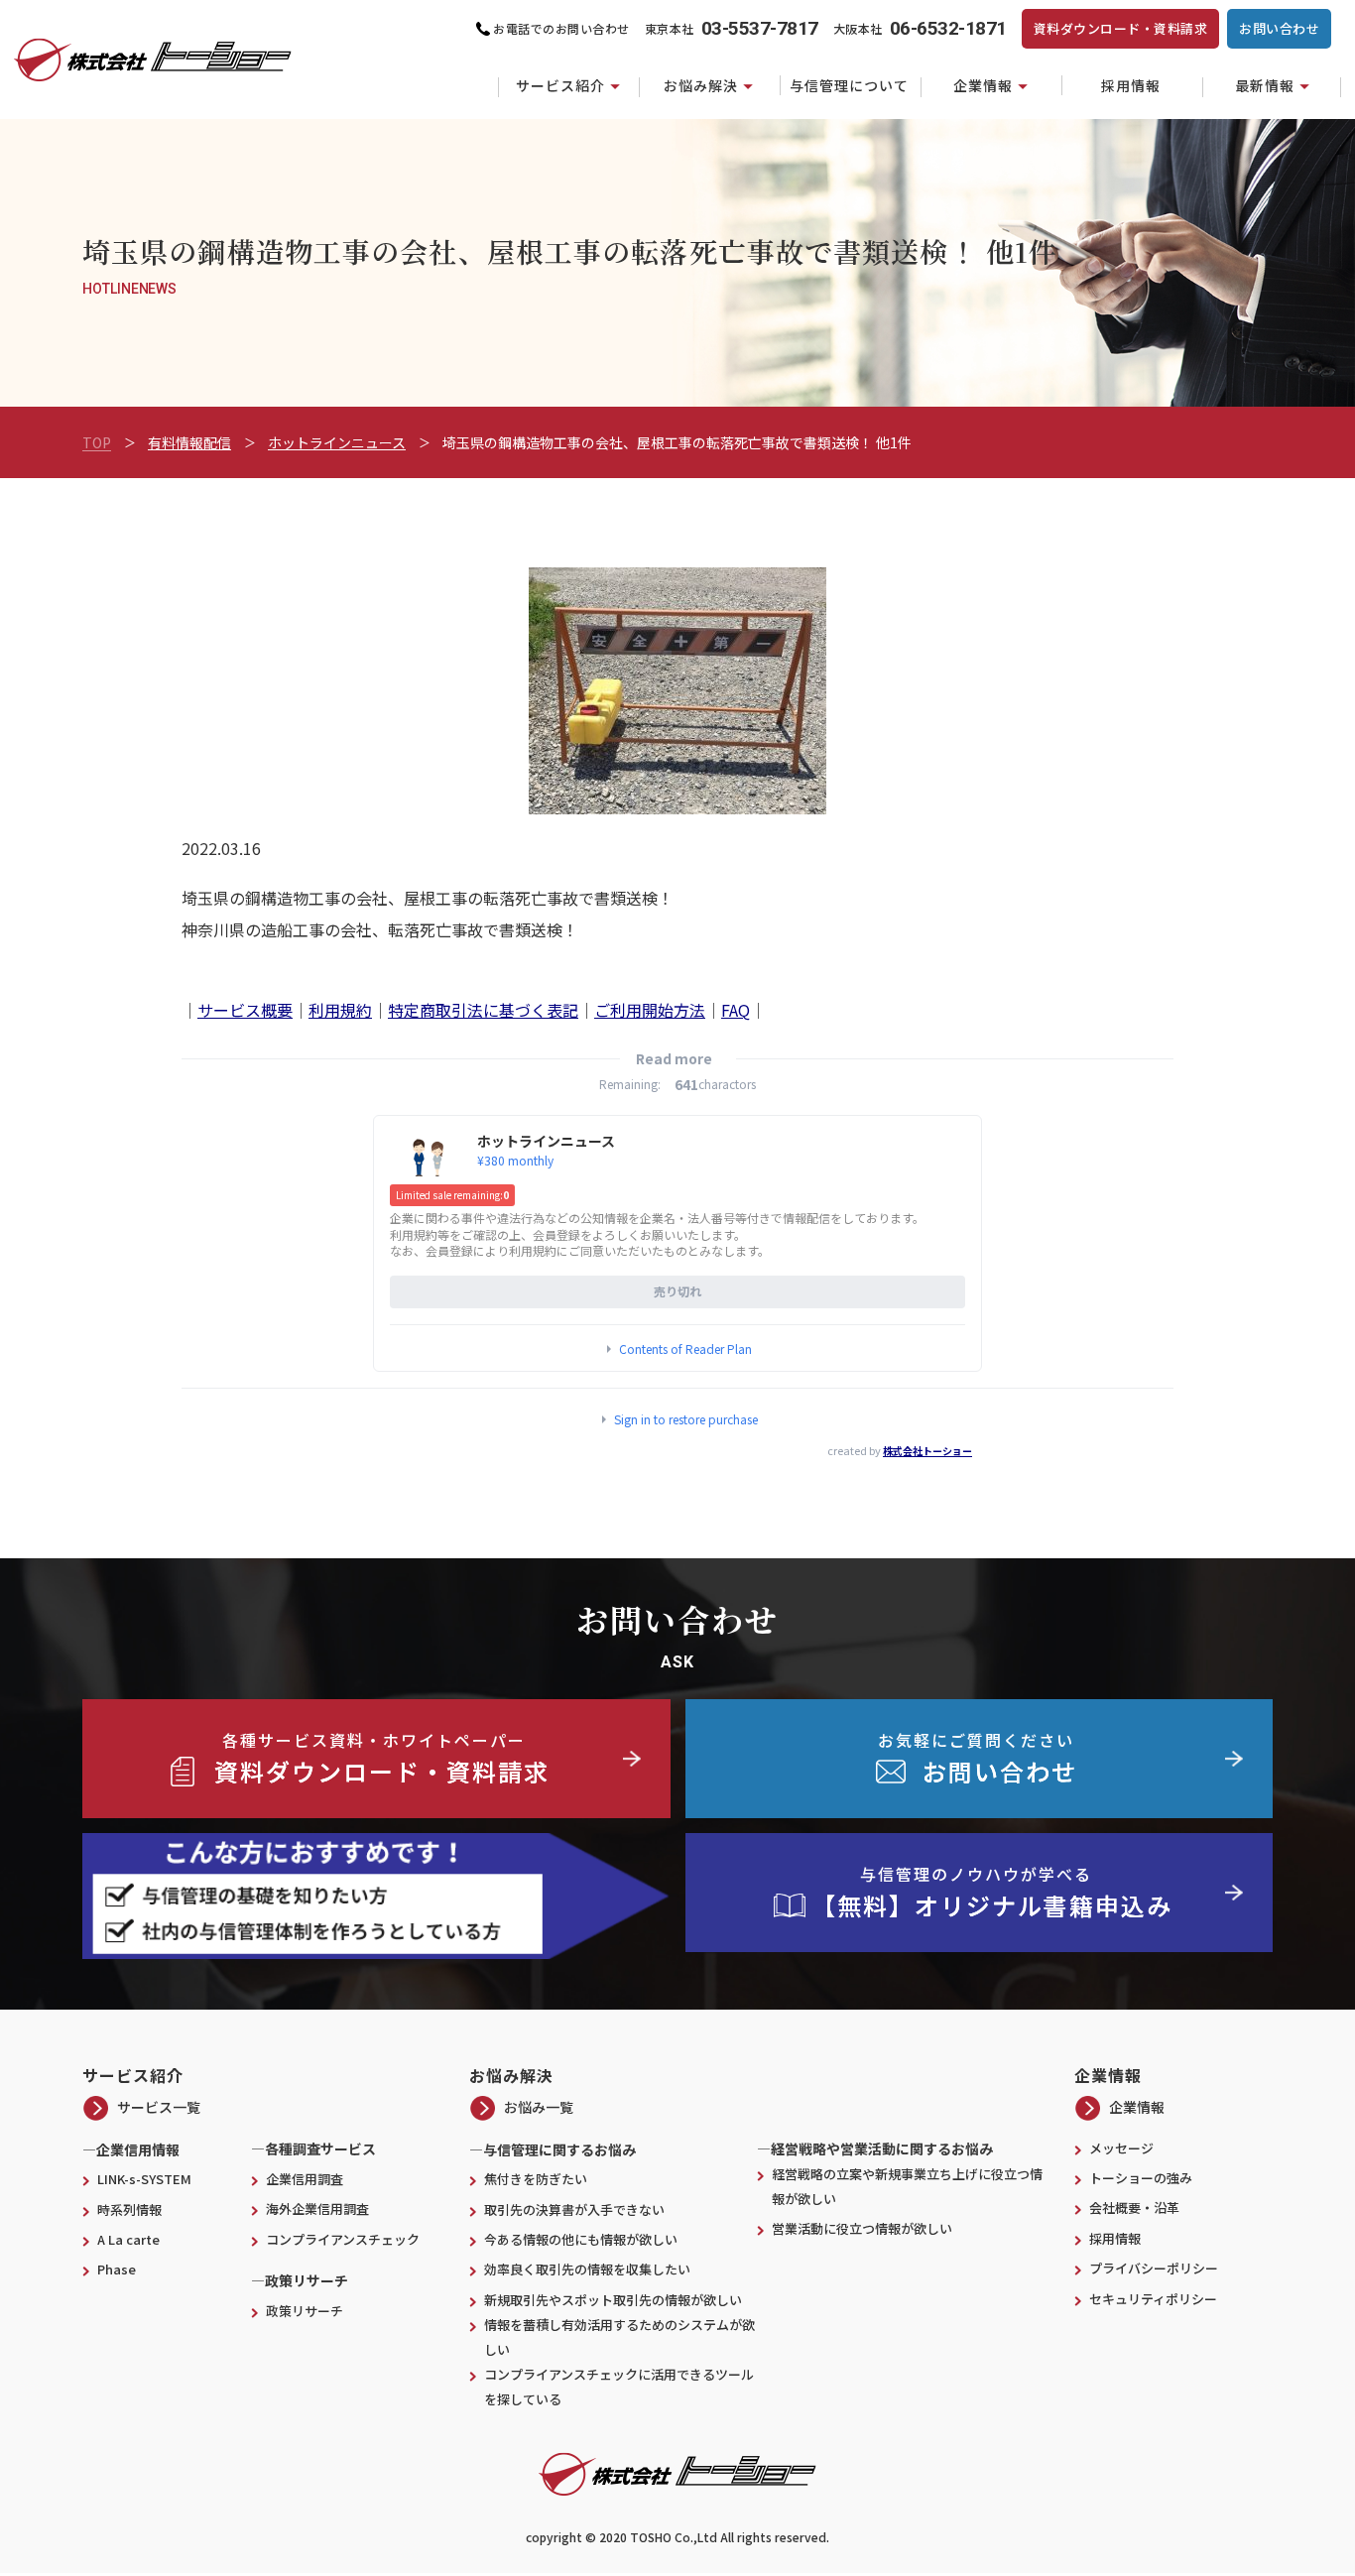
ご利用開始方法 (650, 1010)
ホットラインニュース (337, 442)
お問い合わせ (1279, 28)
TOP (97, 442)
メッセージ (1121, 2148)
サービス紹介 (560, 85)
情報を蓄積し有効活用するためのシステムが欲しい (619, 2337)
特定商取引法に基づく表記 (483, 1010)
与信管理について (849, 85)
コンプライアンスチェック (343, 2239)
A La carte (128, 2239)
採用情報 (1131, 85)
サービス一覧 (159, 2107)
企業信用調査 (305, 2179)
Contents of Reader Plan (685, 1349)
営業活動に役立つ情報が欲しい (868, 2228)
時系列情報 (129, 2209)
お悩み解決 (701, 85)
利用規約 (340, 1010)
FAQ (736, 1010)
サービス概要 (245, 1010)
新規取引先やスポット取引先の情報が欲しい (613, 2300)
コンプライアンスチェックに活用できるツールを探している (619, 2387)
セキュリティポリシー (1153, 2299)
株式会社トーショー (927, 1451)
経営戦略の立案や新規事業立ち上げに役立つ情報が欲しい (907, 2186)
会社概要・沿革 (1134, 2208)
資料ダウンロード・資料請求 (1121, 28)
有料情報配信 (189, 442)
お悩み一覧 (539, 2107)
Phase (117, 2269)
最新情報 (1265, 85)
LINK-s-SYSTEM (144, 2179)
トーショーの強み (1141, 2178)
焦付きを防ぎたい (536, 2179)
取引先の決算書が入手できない (574, 2209)
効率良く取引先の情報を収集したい (587, 2269)
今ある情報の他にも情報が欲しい (581, 2239)
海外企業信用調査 (317, 2208)
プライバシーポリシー (1154, 2268)
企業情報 (983, 85)
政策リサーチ (305, 2311)
